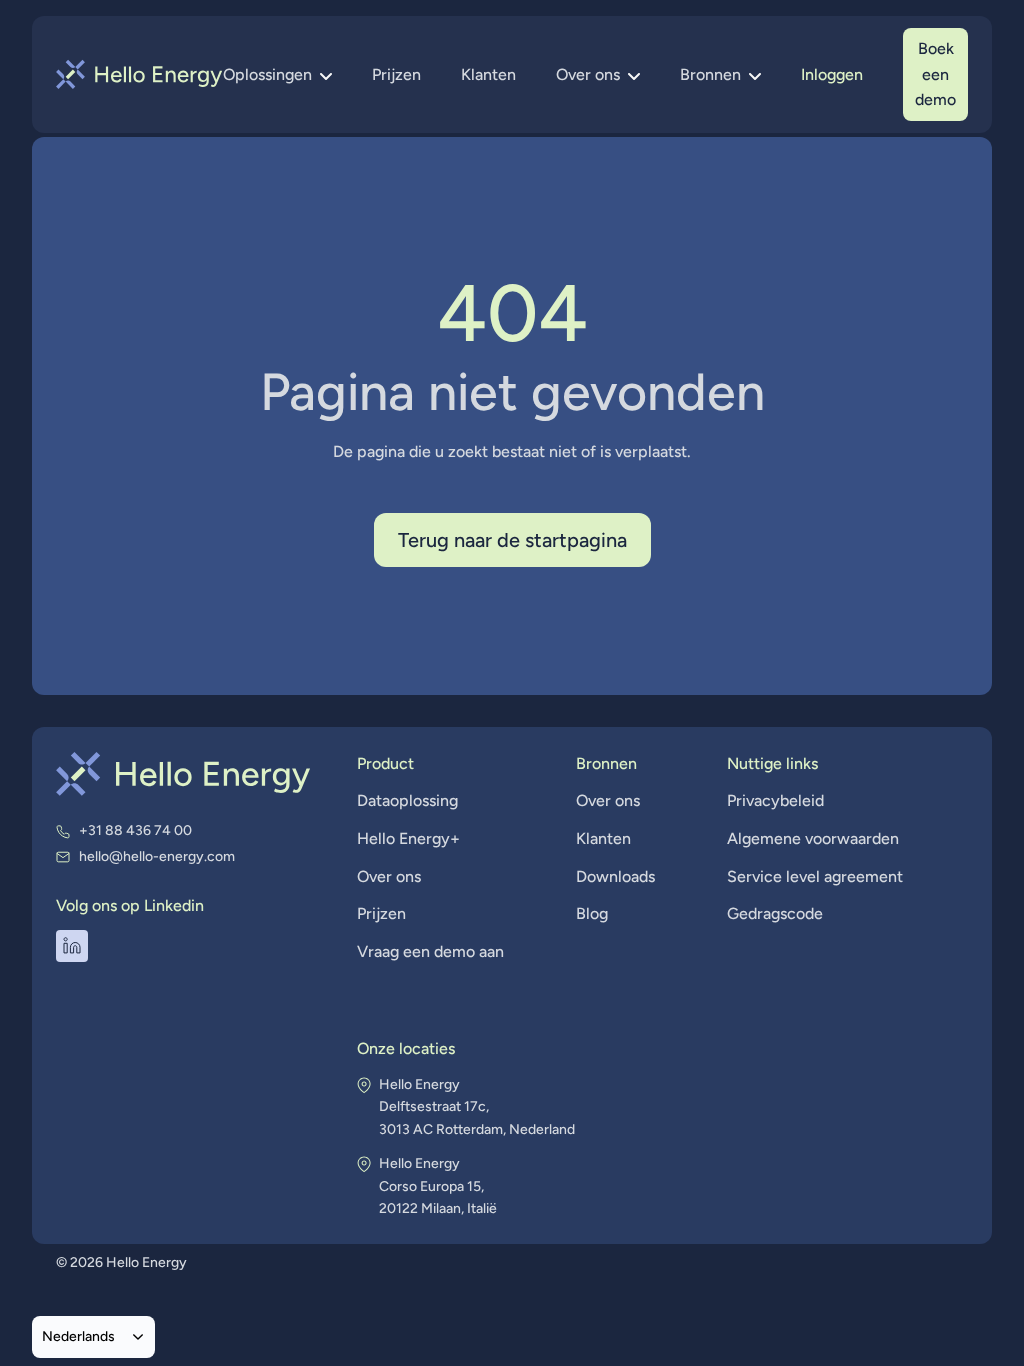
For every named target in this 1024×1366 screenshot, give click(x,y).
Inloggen (832, 74)
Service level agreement (815, 876)
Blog (592, 913)
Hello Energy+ (408, 838)
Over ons (389, 876)
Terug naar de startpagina (512, 540)
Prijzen (396, 74)
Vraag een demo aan (430, 951)
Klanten (488, 74)
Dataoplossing (407, 800)
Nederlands (78, 1336)
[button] (277, 75)
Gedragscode (775, 913)
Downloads (615, 876)
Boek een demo (935, 74)
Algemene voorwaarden (813, 838)
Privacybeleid (775, 800)
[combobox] (93, 1337)
